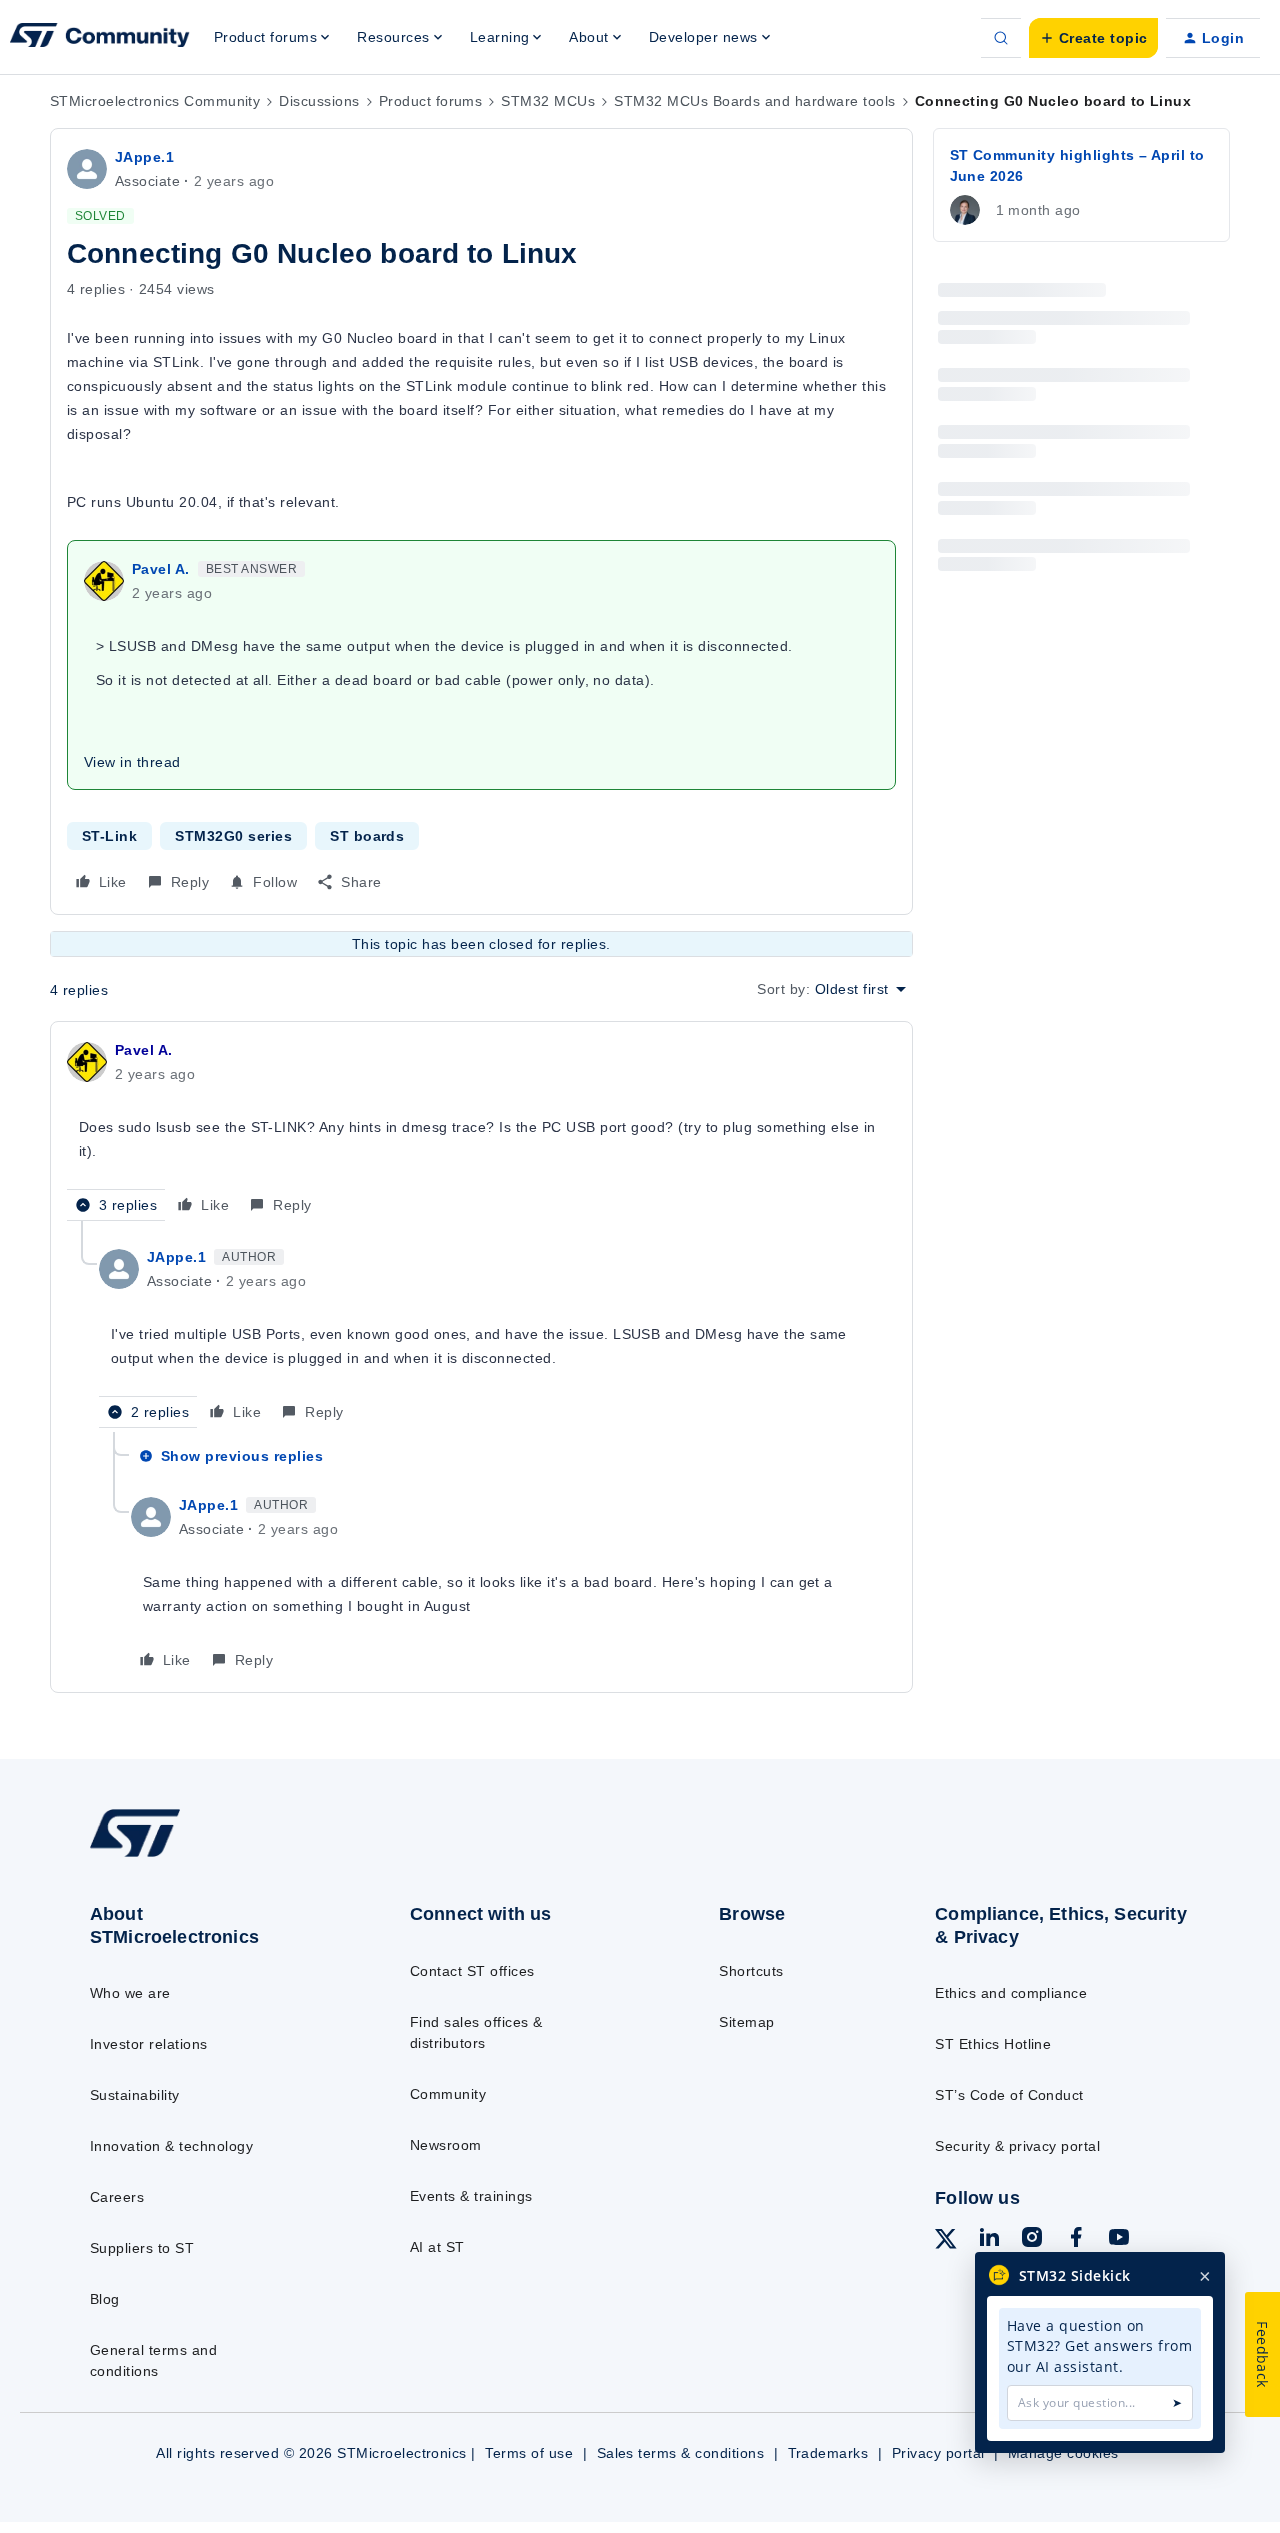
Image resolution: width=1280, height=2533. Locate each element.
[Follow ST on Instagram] (1032, 2240)
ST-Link (109, 836)
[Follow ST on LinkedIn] (989, 2240)
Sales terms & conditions (681, 2453)
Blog (105, 2299)
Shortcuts (751, 1971)
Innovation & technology (171, 2146)
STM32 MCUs (548, 101)
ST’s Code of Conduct (1009, 2095)
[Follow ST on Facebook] (1076, 2240)
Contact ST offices (472, 1971)
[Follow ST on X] (946, 2242)
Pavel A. (161, 569)
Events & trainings (471, 2196)
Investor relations (149, 2044)
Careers (117, 2197)
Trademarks (828, 2453)
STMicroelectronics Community (155, 101)
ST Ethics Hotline (993, 2044)
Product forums (431, 101)
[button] (1093, 38)
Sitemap (746, 2022)
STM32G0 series (233, 836)
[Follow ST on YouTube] (1119, 2240)
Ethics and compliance (1011, 1993)
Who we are (130, 1993)
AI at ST (437, 2247)
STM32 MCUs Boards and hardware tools (754, 101)
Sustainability (135, 2095)
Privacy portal (938, 2453)
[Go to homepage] (212, 1856)
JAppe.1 (144, 157)
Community (448, 2094)
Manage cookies (1063, 2453)
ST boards (367, 836)
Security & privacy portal (1017, 2146)
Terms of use (529, 2453)
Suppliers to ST (142, 2248)
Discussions (319, 101)
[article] (481, 1129)
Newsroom (446, 2145)
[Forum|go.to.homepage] (100, 38)
